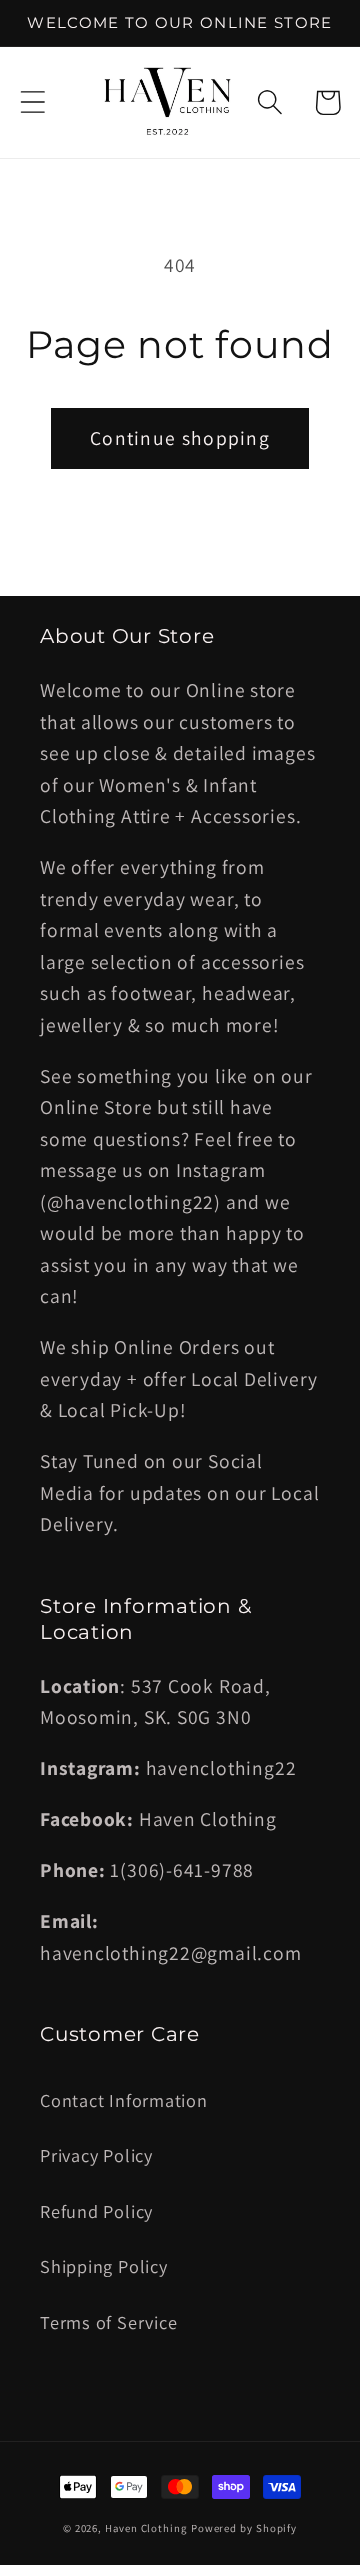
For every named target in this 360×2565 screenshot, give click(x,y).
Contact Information (124, 2100)
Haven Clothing (146, 2528)
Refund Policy (96, 2211)
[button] (32, 102)
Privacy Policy (96, 2155)
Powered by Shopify (244, 2528)
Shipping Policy (104, 2266)
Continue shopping (180, 438)
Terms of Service (108, 2322)
